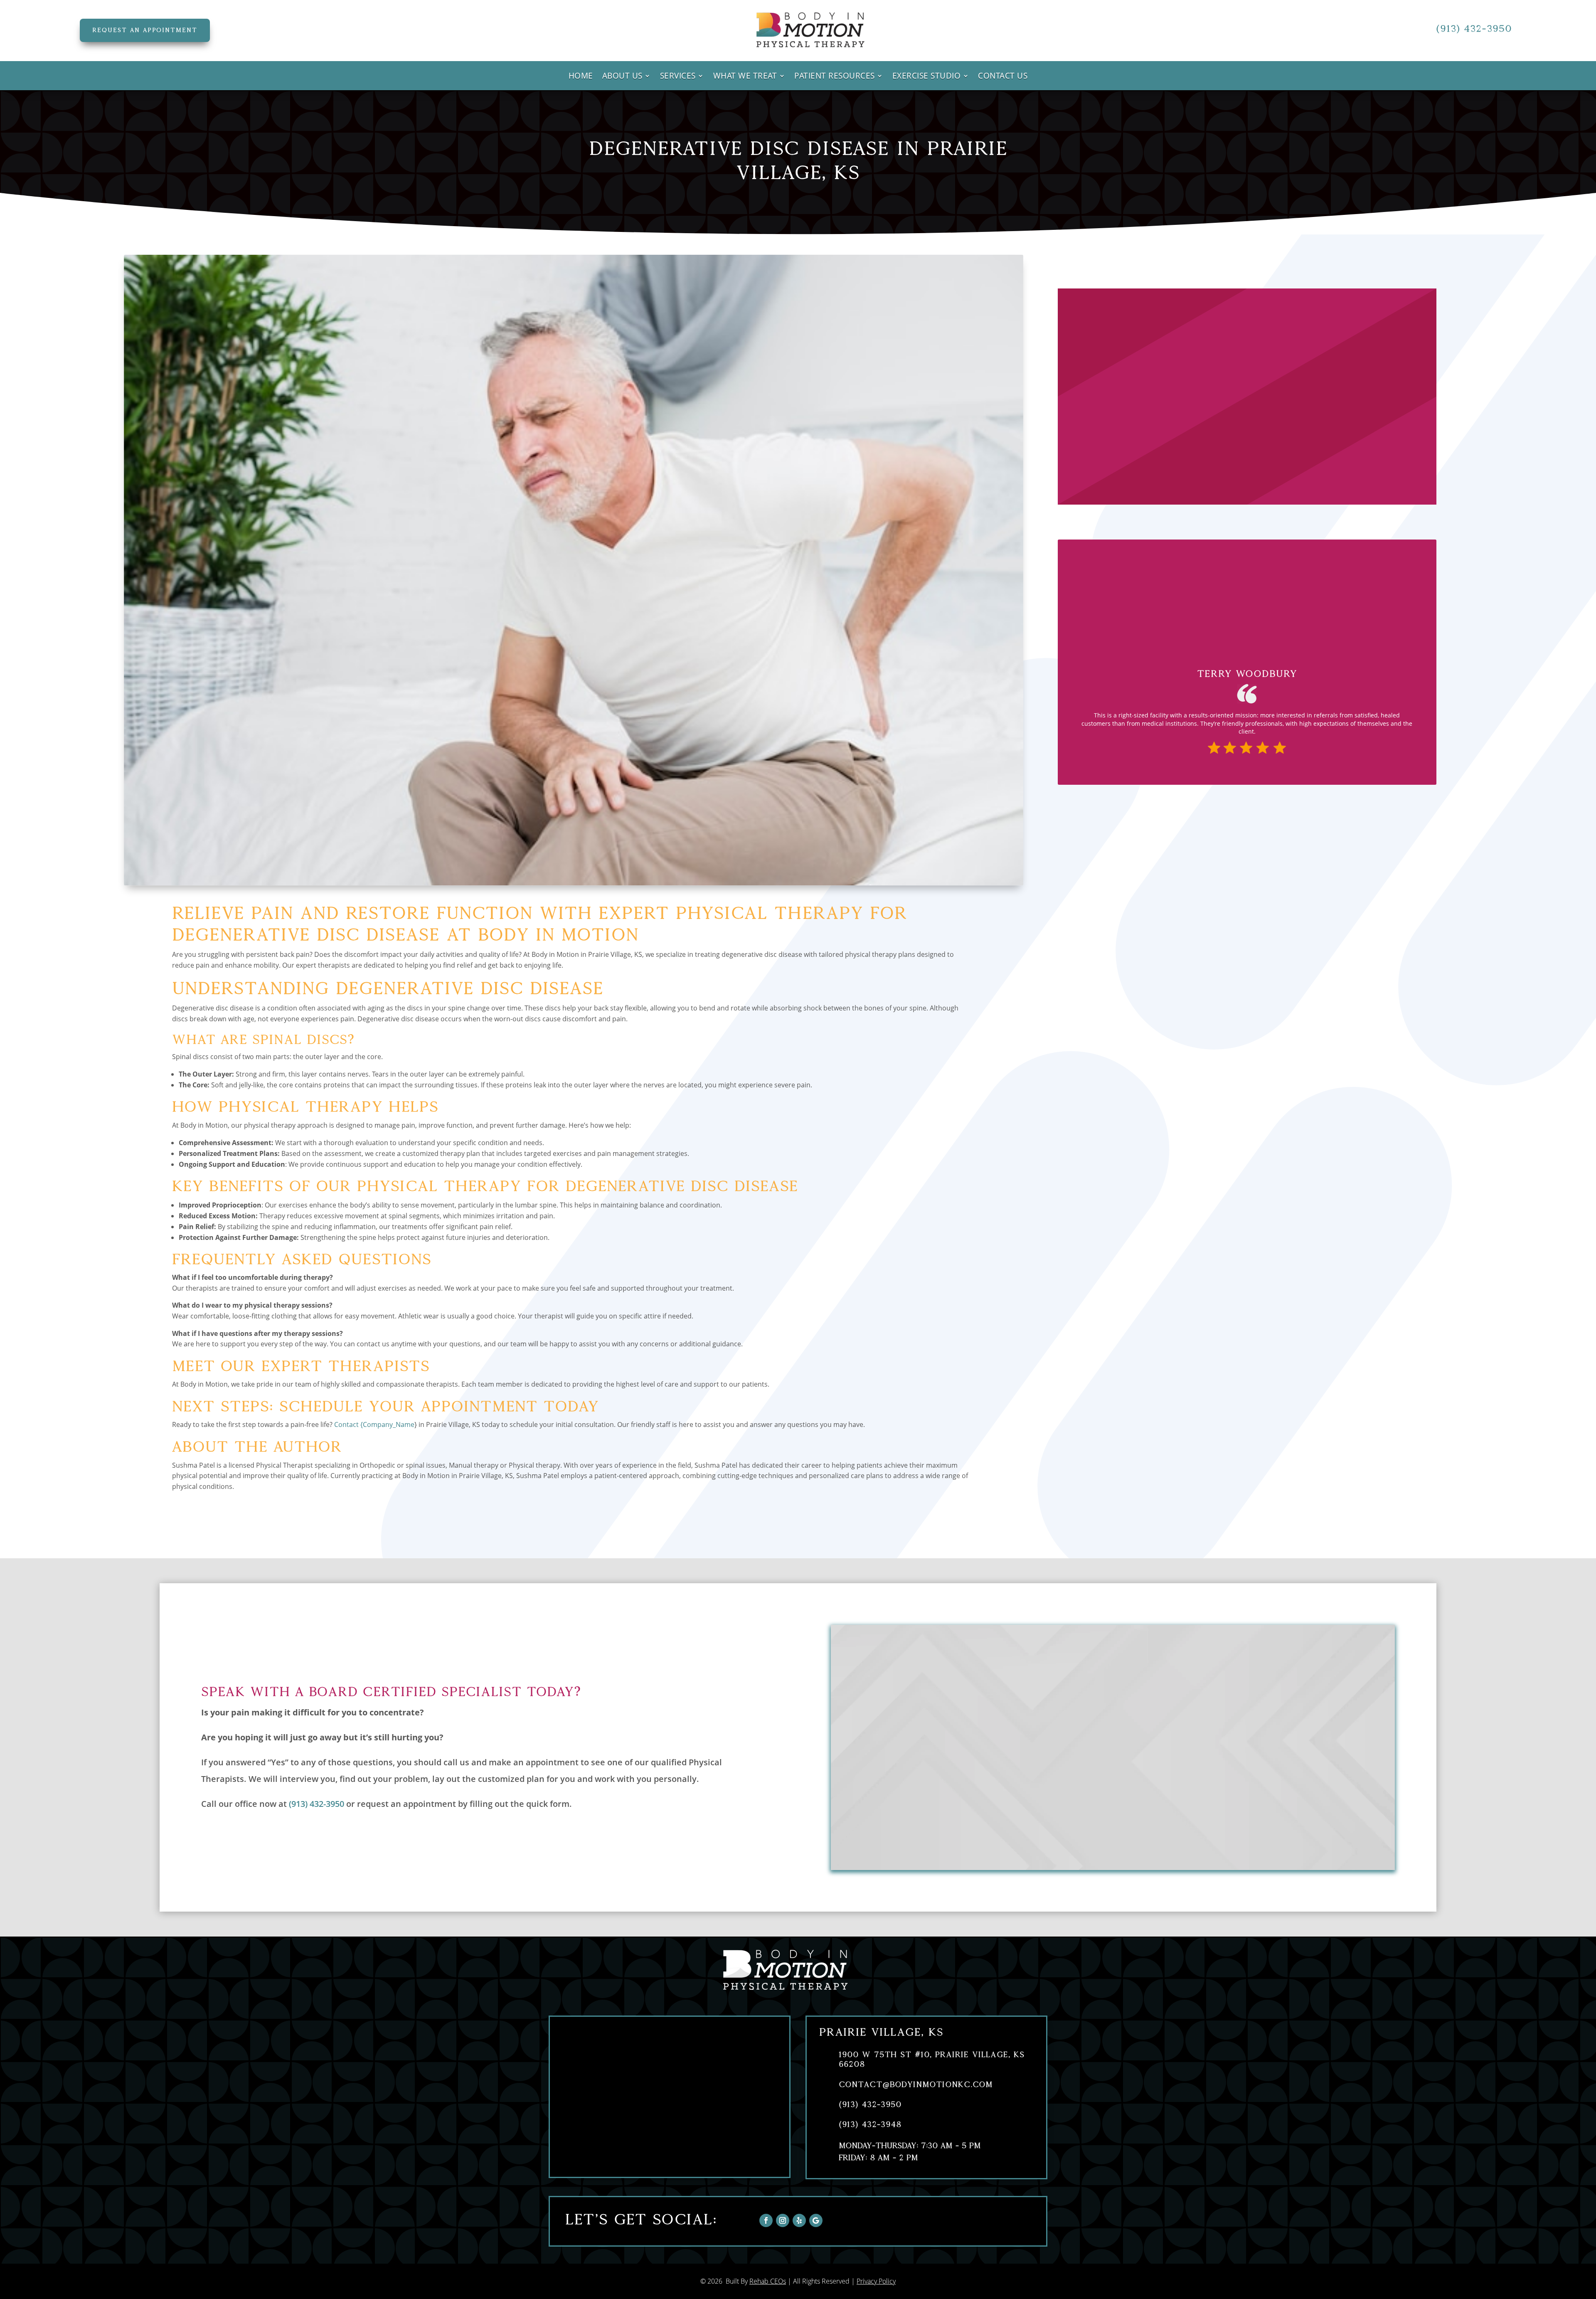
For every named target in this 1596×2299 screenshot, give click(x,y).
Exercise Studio (927, 77)
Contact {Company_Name (374, 1424)
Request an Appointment (145, 30)
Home (581, 77)
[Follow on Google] (816, 2220)
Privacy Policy (876, 2281)
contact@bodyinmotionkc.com (916, 2084)
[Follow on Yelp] (799, 2220)
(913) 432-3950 (1474, 28)
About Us (622, 77)
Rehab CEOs (768, 2281)
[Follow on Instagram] (783, 2220)
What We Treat (745, 77)
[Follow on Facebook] (766, 2220)
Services (678, 77)
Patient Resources (835, 77)
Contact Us (1003, 77)
